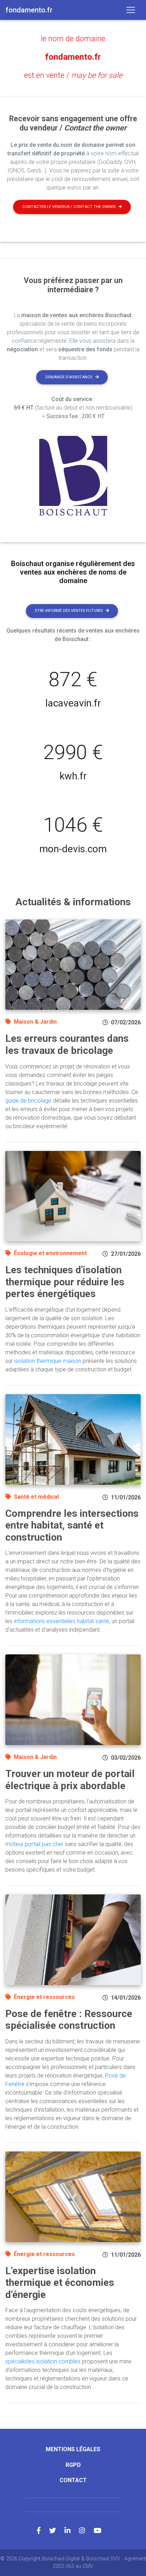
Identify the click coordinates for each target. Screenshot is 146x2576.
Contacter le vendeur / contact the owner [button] (69, 207)
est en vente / (73, 75)
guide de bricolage (28, 1101)
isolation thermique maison (48, 1361)
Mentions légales (73, 2449)
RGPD (73, 2465)
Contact (73, 2480)
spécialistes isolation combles (43, 2361)
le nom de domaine (73, 39)
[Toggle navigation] (131, 10)
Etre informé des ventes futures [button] (69, 611)
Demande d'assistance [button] (69, 377)
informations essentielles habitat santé (61, 1621)
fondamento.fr (73, 57)
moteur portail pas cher (34, 1844)
